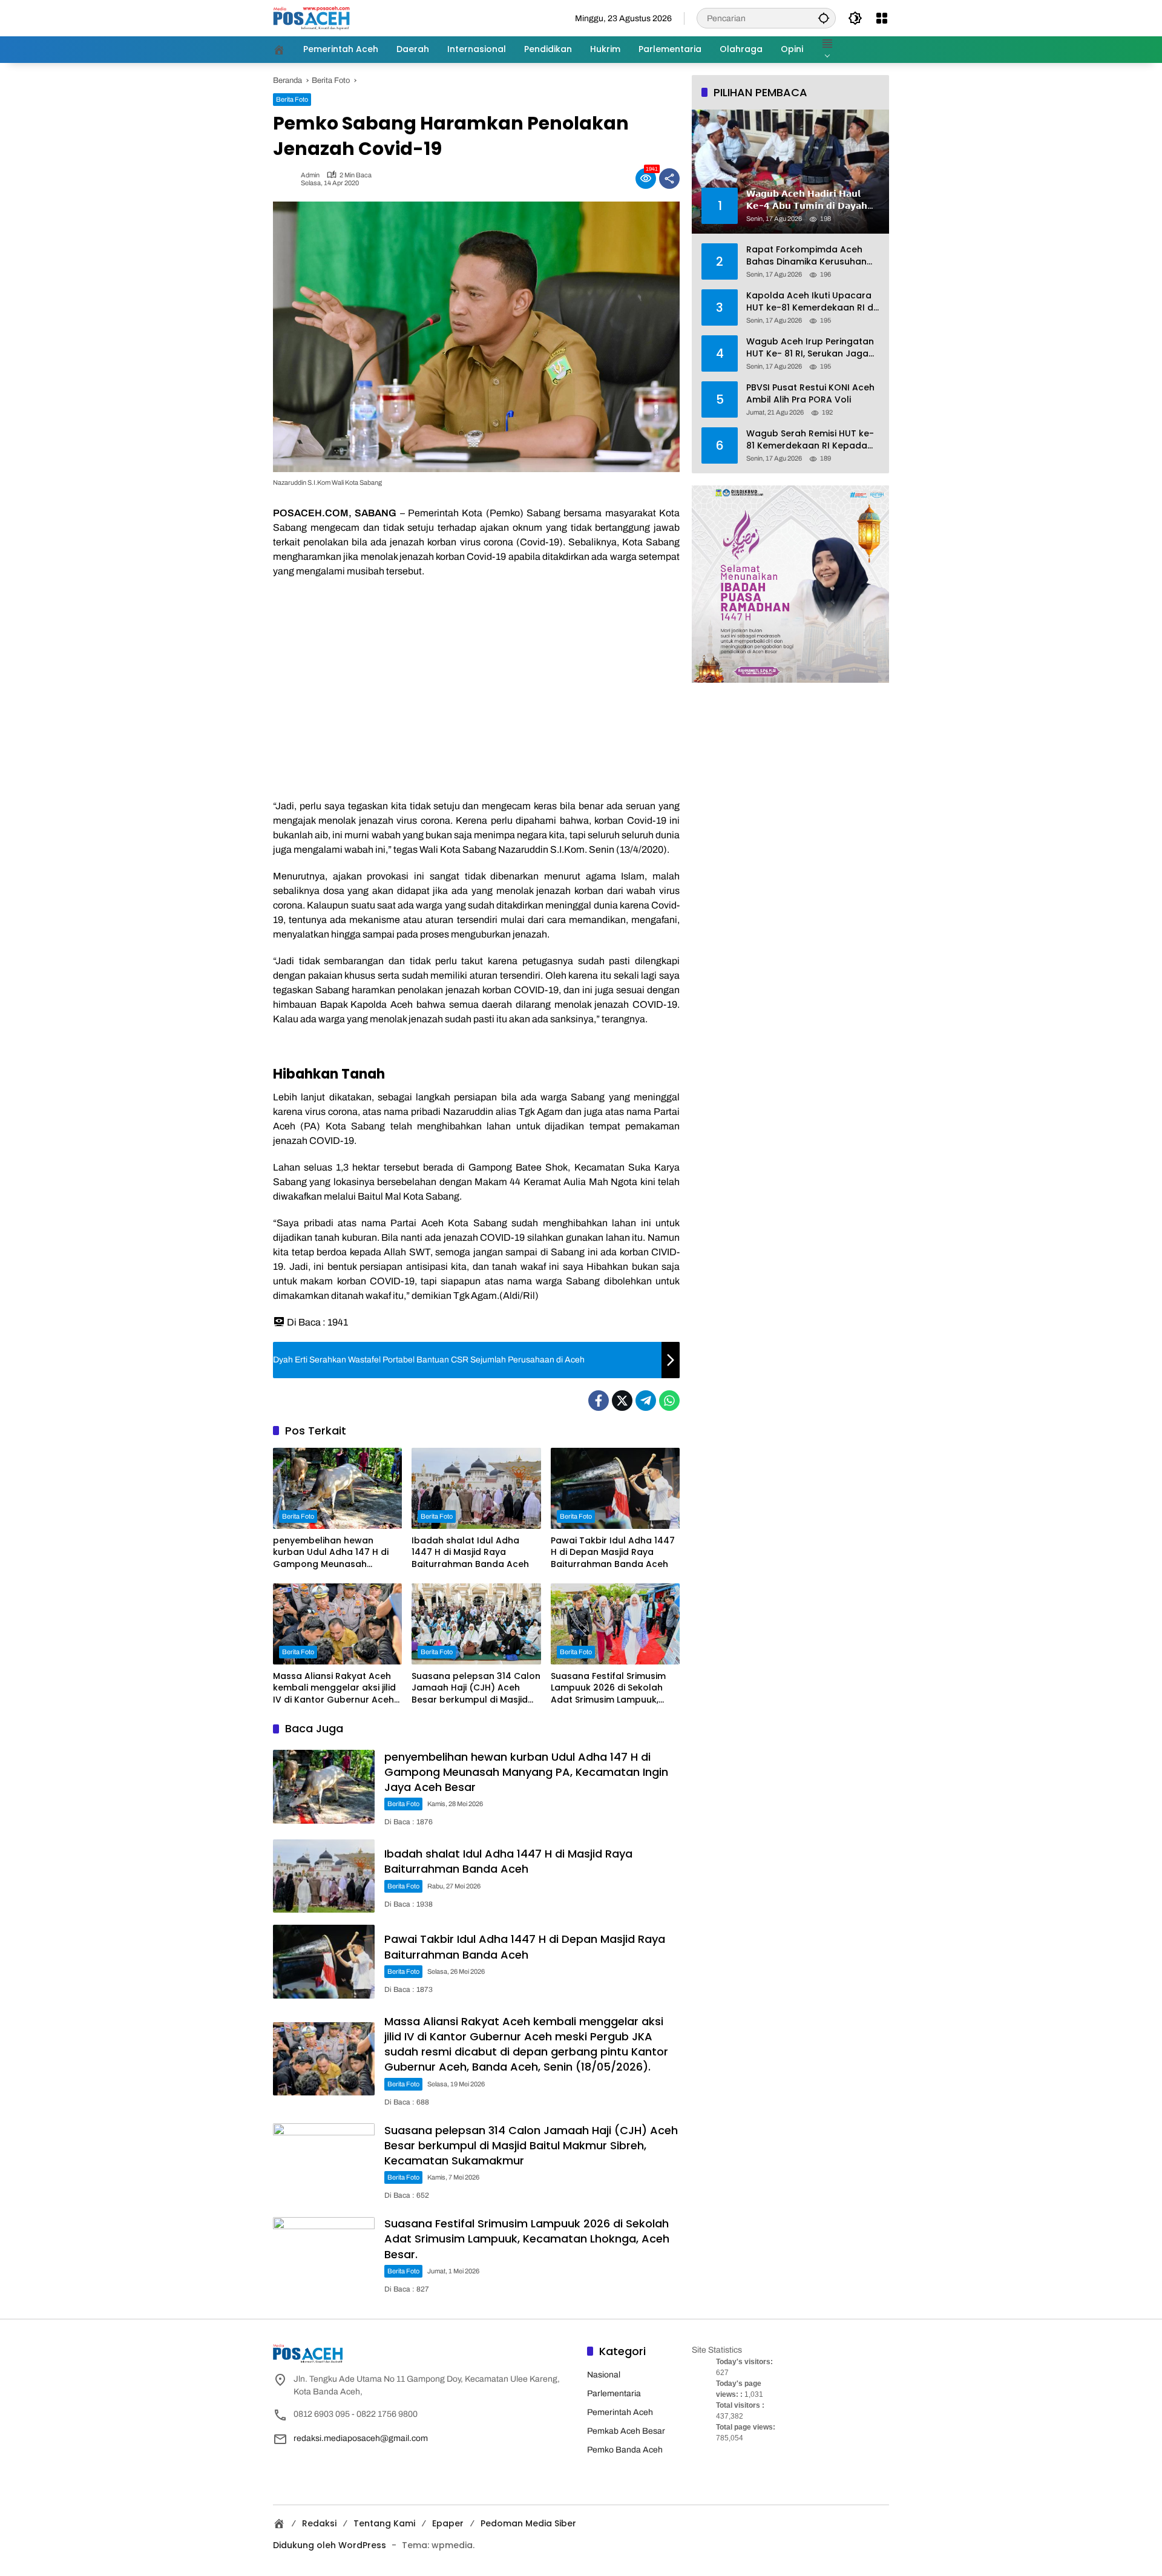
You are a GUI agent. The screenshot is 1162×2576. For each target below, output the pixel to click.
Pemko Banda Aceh (625, 2450)
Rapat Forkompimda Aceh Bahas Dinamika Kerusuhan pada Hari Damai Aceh (806, 256)
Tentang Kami (384, 2523)
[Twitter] (622, 1401)
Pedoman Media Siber (528, 2523)
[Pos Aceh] (311, 18)
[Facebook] (599, 1401)
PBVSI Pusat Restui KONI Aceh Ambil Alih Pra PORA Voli (810, 394)
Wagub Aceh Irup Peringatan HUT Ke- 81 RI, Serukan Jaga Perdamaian (810, 348)
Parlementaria (614, 2394)
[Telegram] (646, 1401)
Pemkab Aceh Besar (626, 2431)
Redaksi (319, 2523)
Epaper (448, 2523)
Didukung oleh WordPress (330, 2545)
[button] (824, 18)
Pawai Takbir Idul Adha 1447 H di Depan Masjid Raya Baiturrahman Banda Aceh (613, 1552)
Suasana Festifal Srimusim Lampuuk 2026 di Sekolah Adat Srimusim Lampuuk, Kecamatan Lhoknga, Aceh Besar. (610, 1688)
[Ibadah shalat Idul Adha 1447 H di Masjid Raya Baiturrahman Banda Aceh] (476, 1488)
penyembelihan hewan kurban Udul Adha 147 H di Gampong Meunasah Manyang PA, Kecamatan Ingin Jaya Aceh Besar (331, 1553)
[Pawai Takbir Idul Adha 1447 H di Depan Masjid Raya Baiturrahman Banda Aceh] (615, 1488)
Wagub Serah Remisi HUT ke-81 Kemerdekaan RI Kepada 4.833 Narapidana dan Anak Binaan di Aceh (810, 440)
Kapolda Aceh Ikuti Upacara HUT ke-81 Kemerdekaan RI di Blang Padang (811, 302)
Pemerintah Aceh (620, 2412)
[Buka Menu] (882, 18)
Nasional (604, 2375)
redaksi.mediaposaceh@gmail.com (361, 2438)
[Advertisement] (476, 702)
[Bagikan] (669, 179)
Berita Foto (292, 99)
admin (310, 175)
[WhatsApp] (669, 1401)
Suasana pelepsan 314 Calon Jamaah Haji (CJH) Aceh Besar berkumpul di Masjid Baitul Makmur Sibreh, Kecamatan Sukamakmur (476, 1688)
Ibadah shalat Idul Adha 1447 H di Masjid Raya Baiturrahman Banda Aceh (470, 1552)
